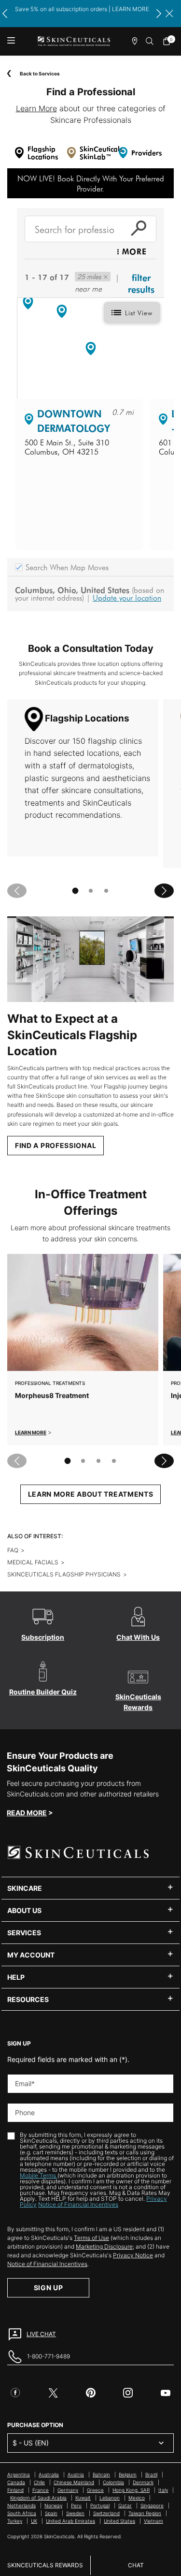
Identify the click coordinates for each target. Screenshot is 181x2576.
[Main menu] (11, 41)
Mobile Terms (39, 2175)
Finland (15, 2490)
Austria (76, 2474)
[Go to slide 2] (91, 891)
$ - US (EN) (31, 2443)
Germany (68, 2490)
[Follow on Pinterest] (91, 2393)
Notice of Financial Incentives (78, 2204)
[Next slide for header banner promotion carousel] (159, 14)
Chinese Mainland (74, 2482)
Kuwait (83, 2498)
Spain (51, 2513)
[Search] (150, 41)
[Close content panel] (169, 14)
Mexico (137, 2498)
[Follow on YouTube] (166, 2393)
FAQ (13, 1550)
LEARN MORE (31, 1432)
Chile (39, 2482)
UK (34, 2521)
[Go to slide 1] (75, 891)
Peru (76, 2505)
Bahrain (101, 2474)
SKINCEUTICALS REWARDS (45, 2565)
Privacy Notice (133, 2255)
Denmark (143, 2482)
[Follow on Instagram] (128, 2393)
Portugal (100, 2505)
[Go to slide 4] (114, 1461)
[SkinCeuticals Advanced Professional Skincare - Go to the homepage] (74, 41)
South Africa (22, 2513)
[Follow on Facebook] (15, 2393)
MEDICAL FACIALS (33, 1562)
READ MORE (27, 1813)
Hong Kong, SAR (131, 2490)
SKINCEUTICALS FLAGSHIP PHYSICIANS (64, 1574)
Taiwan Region (145, 2513)
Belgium (128, 2474)
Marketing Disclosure (104, 2246)
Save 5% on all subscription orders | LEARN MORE (82, 9)
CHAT (136, 2565)
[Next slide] (164, 891)
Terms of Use (91, 2238)
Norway (53, 2505)
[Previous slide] (17, 891)
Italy (163, 2490)
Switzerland (106, 2513)
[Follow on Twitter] (53, 2393)
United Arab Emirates (70, 2521)
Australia (49, 2474)
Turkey (15, 2521)
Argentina (19, 2474)
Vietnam (153, 2521)
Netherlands (21, 2505)
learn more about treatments (91, 1494)
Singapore (152, 2505)
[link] (169, 41)
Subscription (43, 1637)
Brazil (151, 2474)
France (41, 2490)
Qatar (125, 2505)
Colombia (113, 2482)
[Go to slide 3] (106, 891)
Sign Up (49, 2288)
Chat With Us (138, 1637)
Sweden (75, 2513)
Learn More (36, 108)
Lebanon (110, 2498)
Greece (95, 2490)
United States (119, 2521)
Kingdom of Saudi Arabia (38, 2498)
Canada (16, 2482)
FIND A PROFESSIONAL (56, 1145)
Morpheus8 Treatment (52, 1395)
